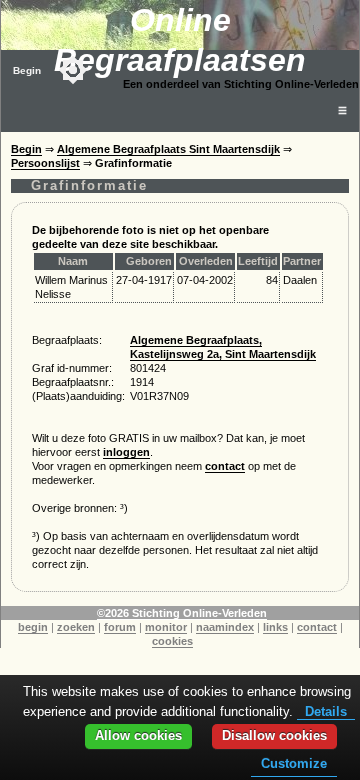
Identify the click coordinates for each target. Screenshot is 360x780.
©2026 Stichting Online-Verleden (182, 613)
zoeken (76, 627)
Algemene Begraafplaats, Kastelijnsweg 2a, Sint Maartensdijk (223, 347)
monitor (166, 627)
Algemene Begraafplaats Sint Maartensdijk (168, 149)
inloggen (126, 452)
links (275, 627)
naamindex (225, 627)
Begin (27, 70)
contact (225, 466)
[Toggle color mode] (73, 70)
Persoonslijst (45, 163)
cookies (172, 641)
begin (33, 627)
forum (120, 627)
